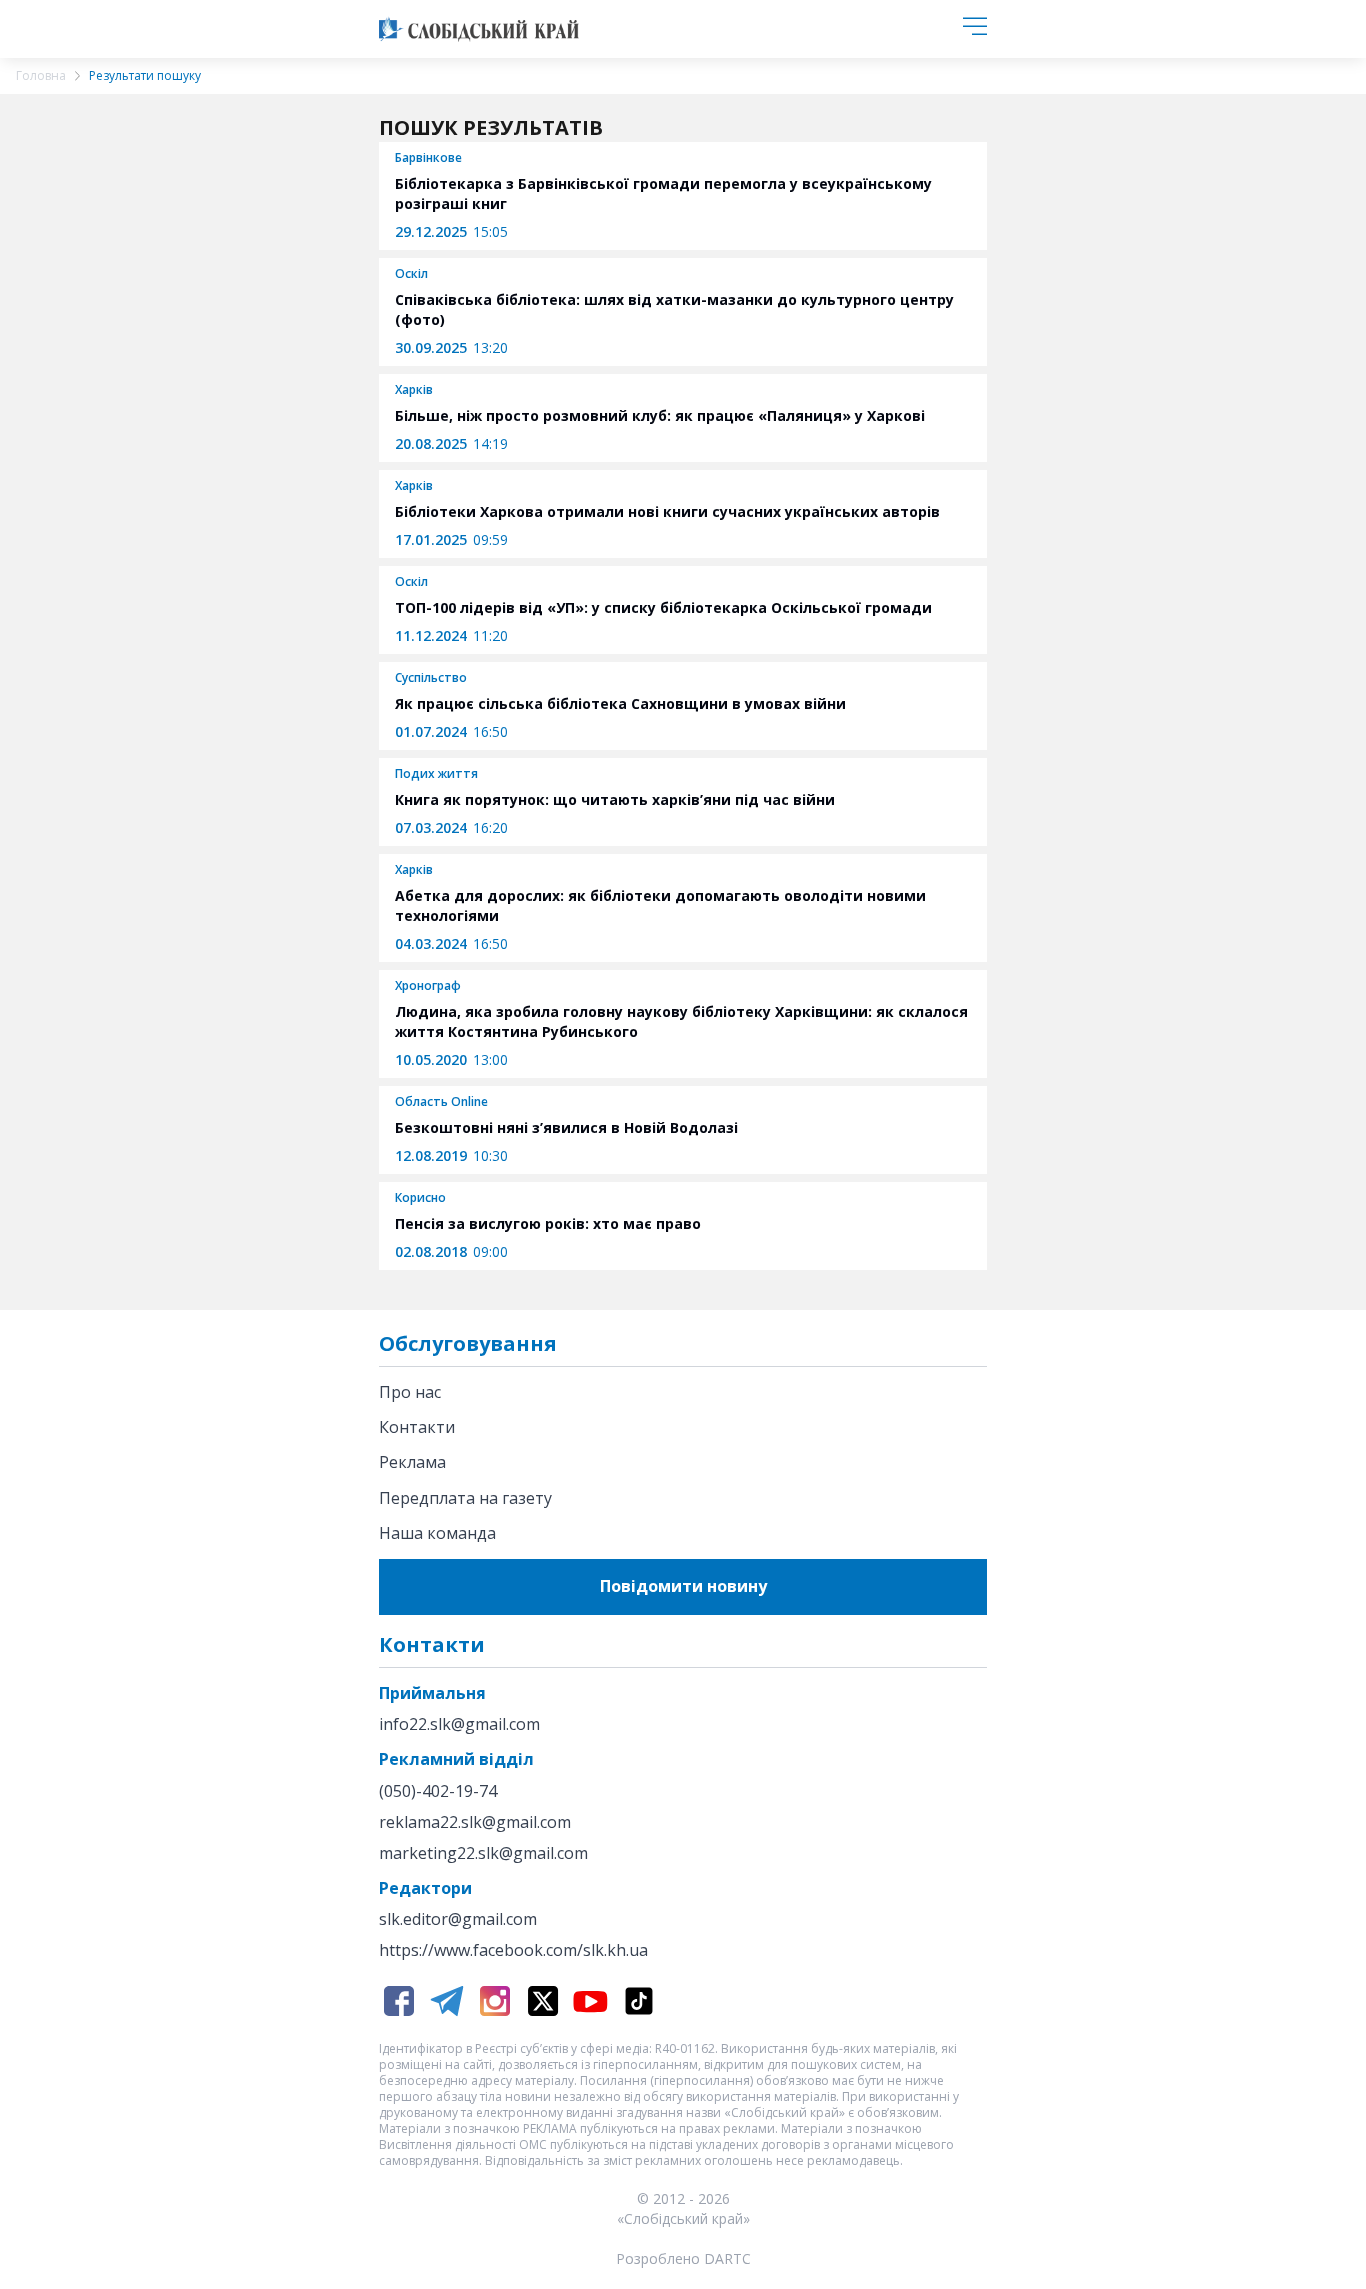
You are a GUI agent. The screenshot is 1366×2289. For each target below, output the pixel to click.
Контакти (417, 1427)
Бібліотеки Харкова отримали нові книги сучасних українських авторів (667, 511)
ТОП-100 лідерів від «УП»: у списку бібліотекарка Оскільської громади (663, 607)
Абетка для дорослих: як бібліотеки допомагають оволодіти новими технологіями (660, 905)
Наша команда (437, 1533)
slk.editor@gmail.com (458, 1919)
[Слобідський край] (479, 29)
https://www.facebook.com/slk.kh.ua (513, 1950)
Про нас (410, 1392)
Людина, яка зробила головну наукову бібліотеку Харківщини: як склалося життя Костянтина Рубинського (681, 1021)
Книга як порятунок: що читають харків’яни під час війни (615, 799)
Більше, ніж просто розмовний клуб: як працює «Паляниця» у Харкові (660, 415)
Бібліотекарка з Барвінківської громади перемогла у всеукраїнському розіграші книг (663, 193)
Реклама (412, 1462)
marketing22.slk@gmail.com (483, 1853)
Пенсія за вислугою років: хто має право (548, 1223)
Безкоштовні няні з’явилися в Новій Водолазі (566, 1127)
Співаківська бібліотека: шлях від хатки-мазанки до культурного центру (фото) (674, 309)
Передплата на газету (465, 1498)
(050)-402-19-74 (438, 1791)
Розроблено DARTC (683, 2258)
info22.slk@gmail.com (459, 1724)
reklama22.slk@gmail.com (475, 1822)
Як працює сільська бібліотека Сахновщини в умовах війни (620, 703)
